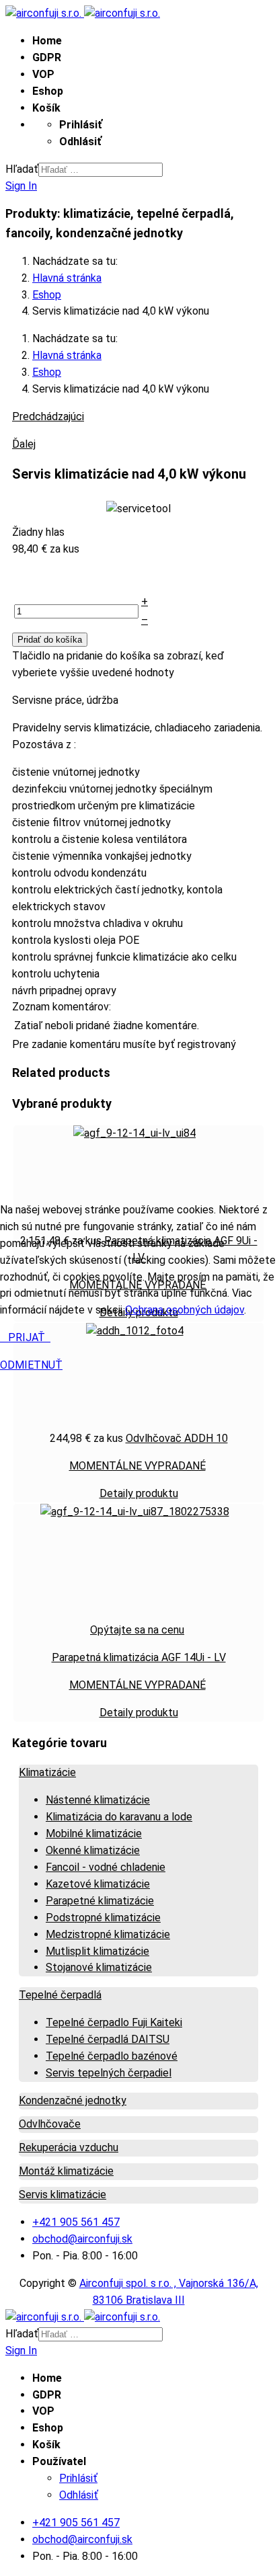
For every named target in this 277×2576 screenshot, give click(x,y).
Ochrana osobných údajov (185, 1310)
